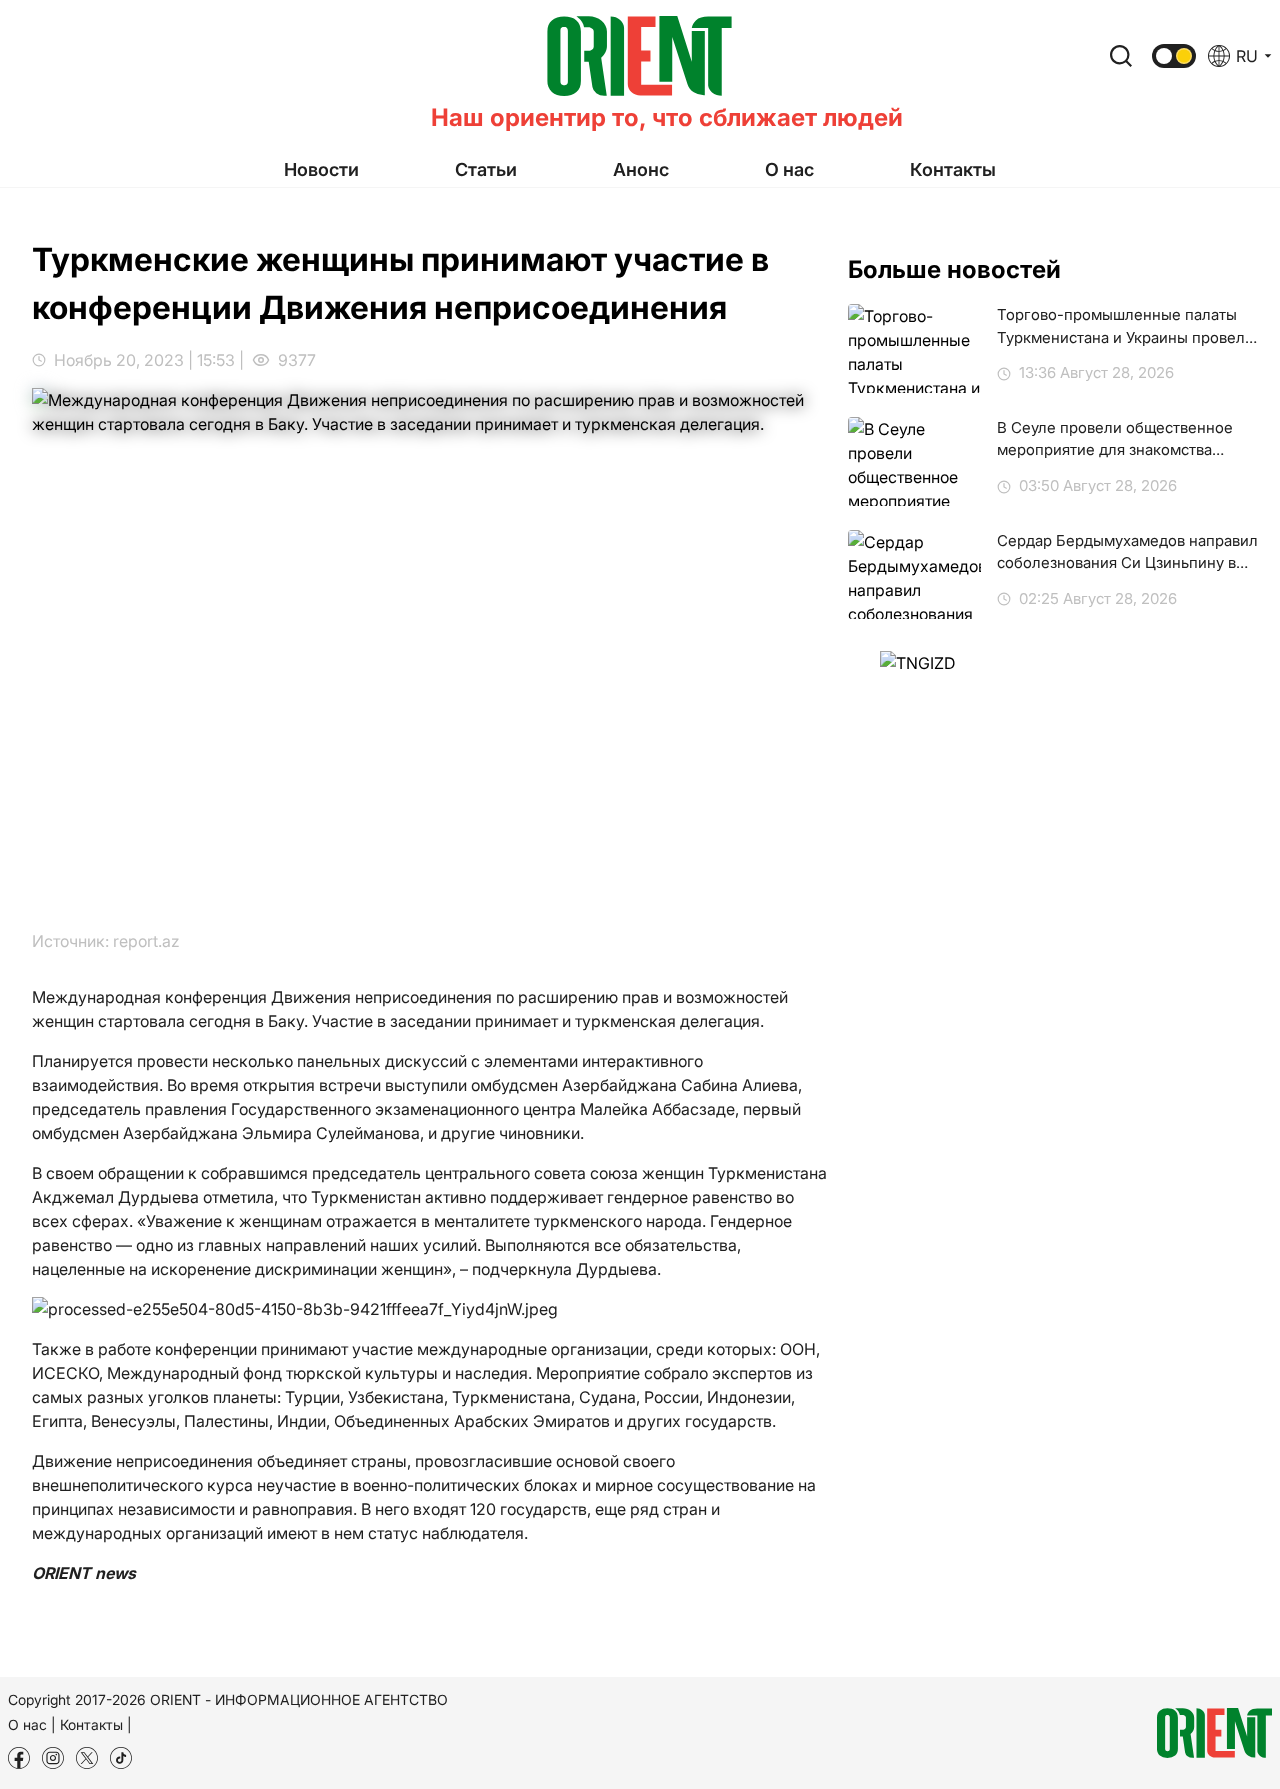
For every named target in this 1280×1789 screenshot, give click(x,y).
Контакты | (96, 1724)
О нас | (32, 1724)
